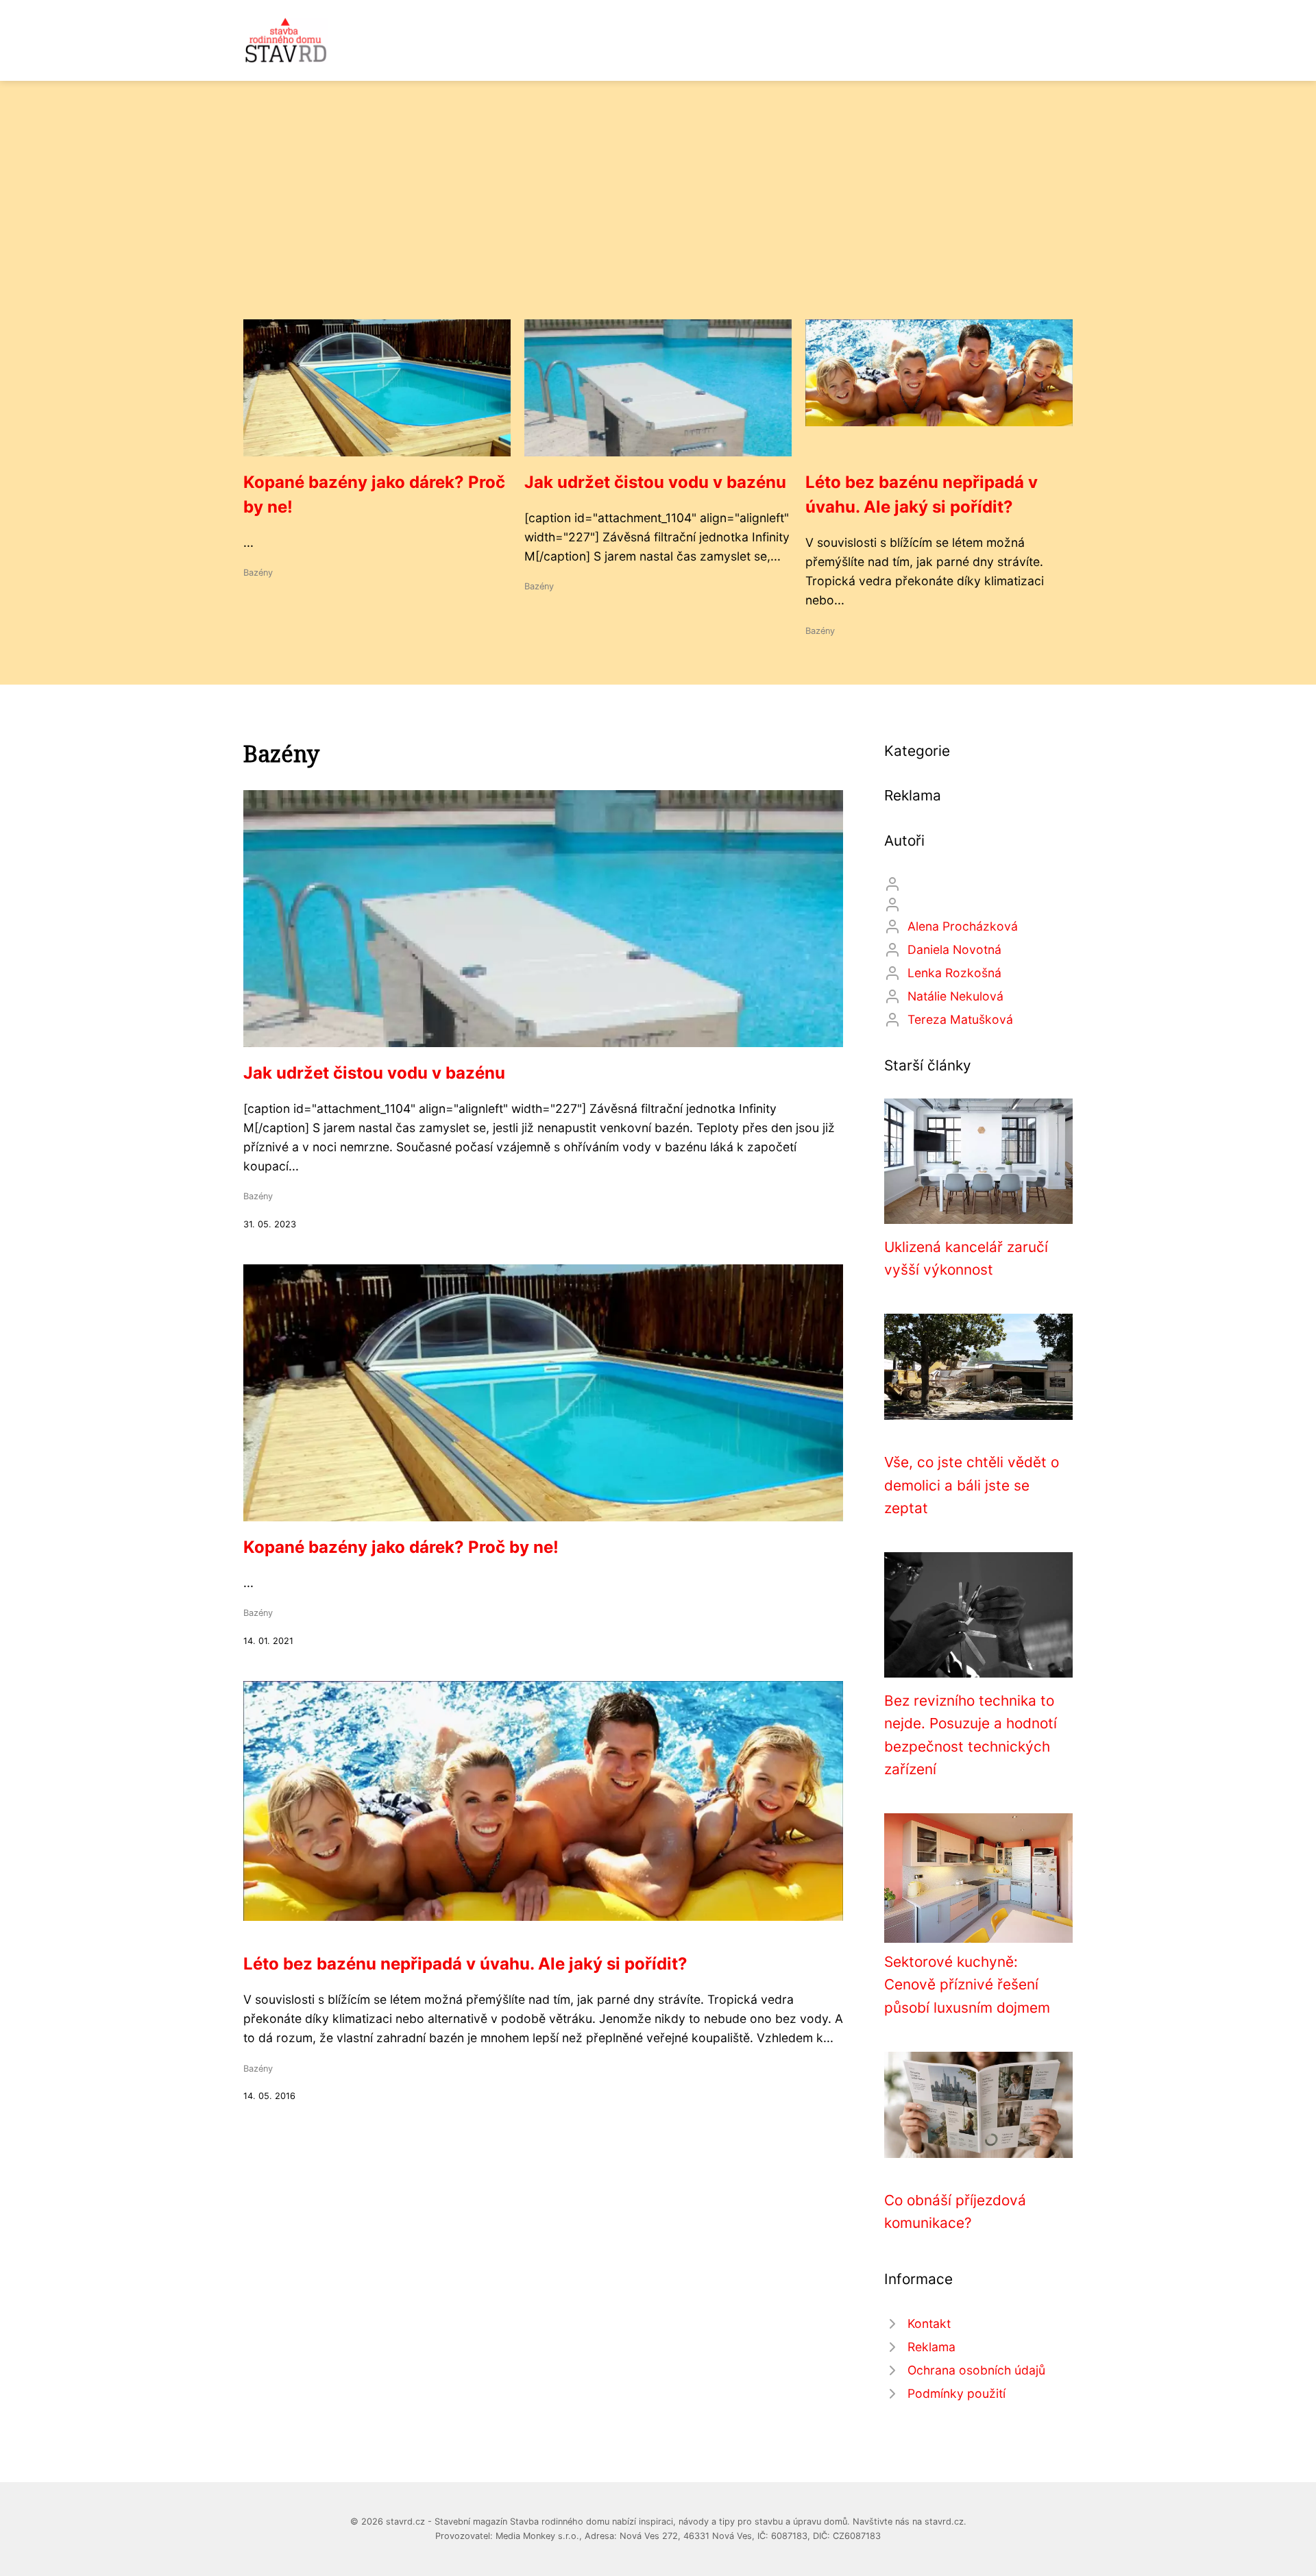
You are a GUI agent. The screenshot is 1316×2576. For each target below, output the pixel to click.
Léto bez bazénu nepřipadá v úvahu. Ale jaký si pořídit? (465, 1964)
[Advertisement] (658, 217)
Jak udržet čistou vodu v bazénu (655, 482)
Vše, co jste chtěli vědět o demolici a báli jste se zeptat (972, 1485)
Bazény (258, 573)
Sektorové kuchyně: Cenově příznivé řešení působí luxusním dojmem (967, 1985)
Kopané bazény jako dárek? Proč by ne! (401, 1547)
